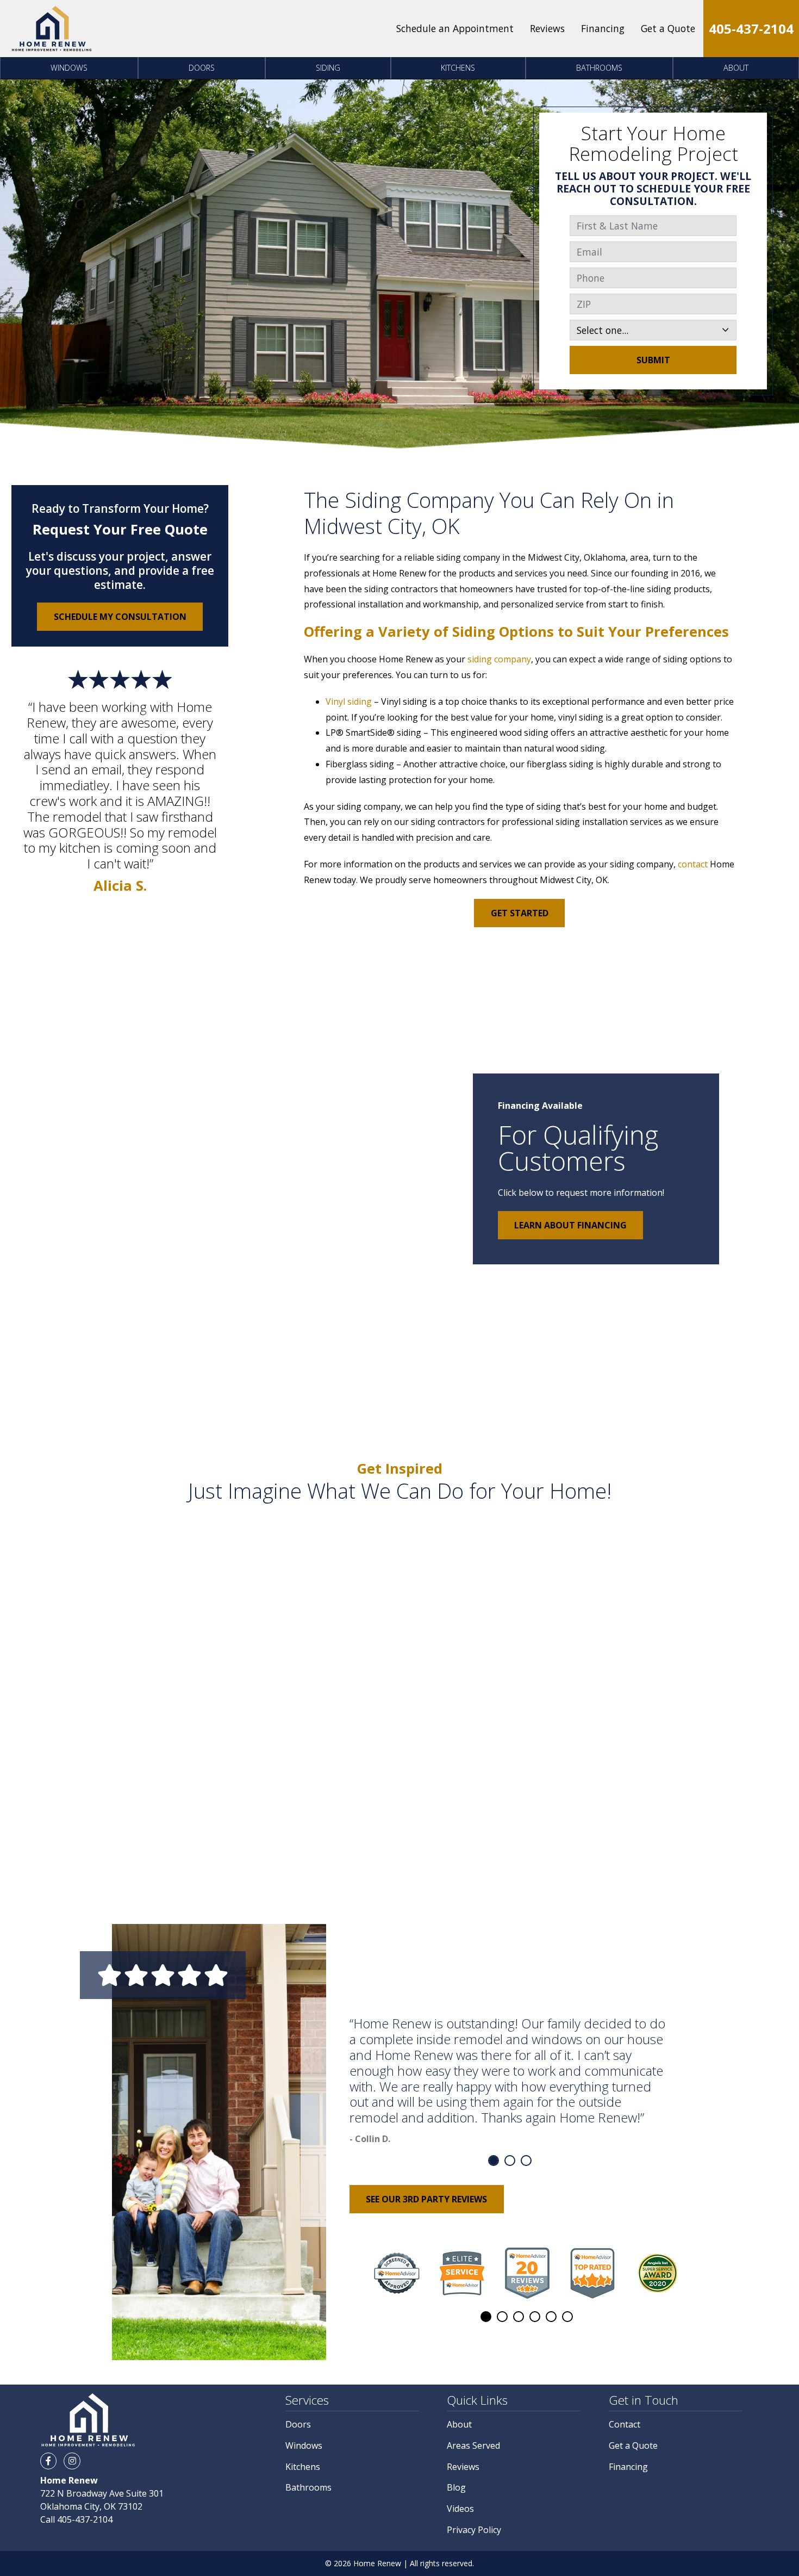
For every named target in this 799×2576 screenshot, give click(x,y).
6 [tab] (567, 2317)
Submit (653, 360)
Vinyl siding (349, 702)
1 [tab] (494, 2161)
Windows (69, 68)
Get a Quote (668, 28)
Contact (625, 2424)
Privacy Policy (474, 2530)
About (736, 68)
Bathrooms (599, 68)
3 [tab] (526, 2161)
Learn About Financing (570, 1225)
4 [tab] (535, 2317)
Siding (328, 68)
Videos (460, 2509)
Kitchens (458, 68)
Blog (456, 2487)
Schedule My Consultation (120, 617)
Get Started (520, 913)
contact (693, 864)
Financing (603, 28)
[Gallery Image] (153, 1591)
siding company (499, 659)
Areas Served (473, 2445)
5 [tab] (551, 2317)
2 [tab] (510, 2161)
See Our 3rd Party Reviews (426, 2199)
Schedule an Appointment (455, 28)
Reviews (547, 28)
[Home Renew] (52, 29)
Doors (202, 68)
